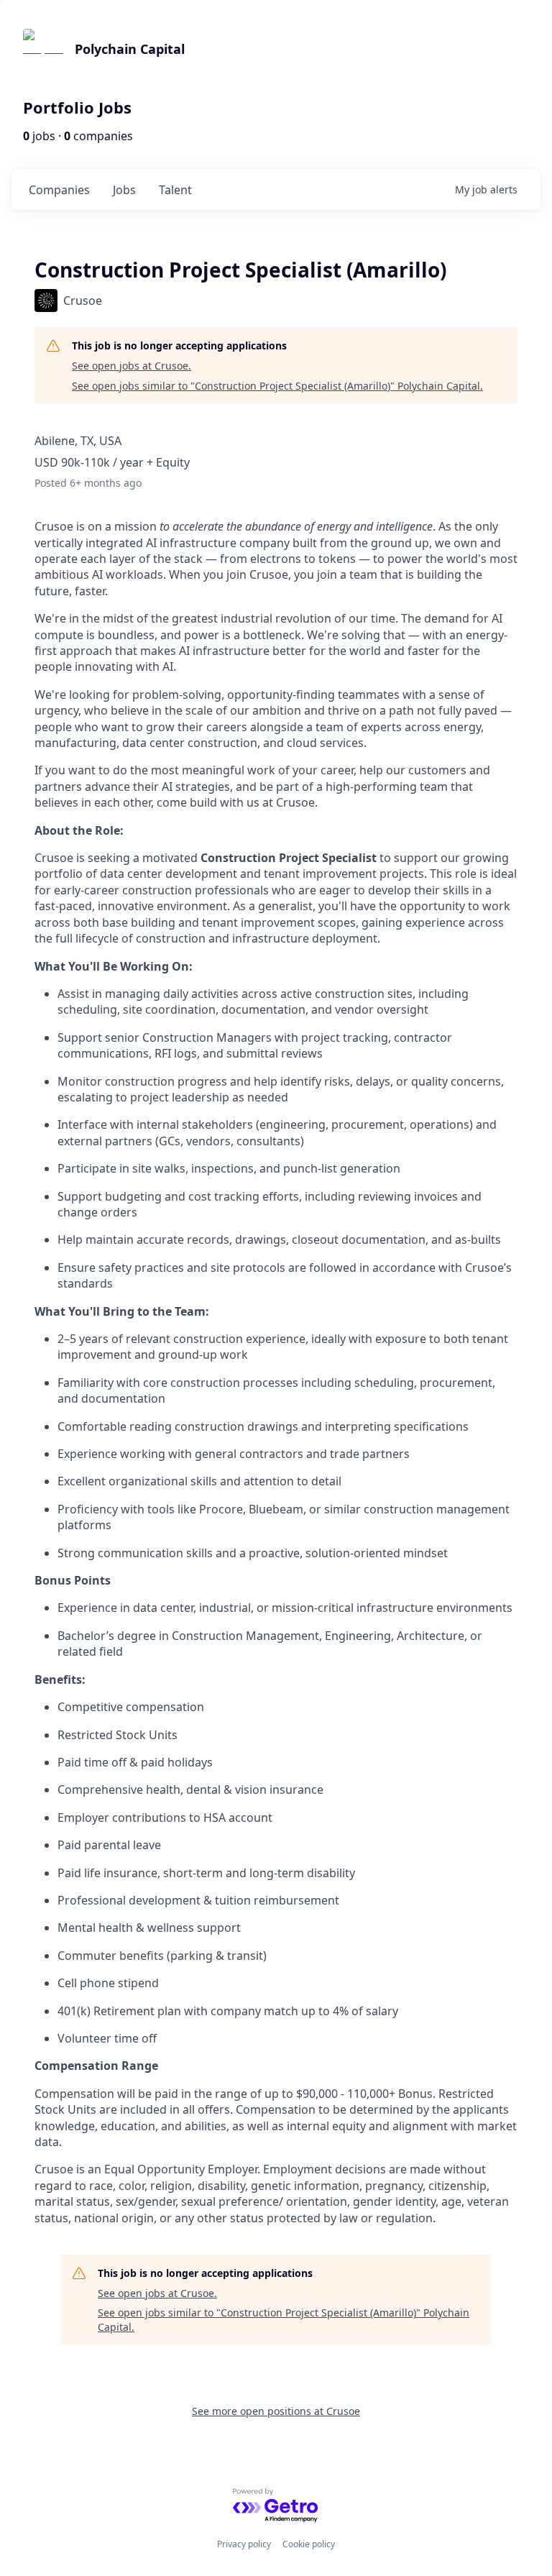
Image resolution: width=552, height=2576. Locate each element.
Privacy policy (244, 2544)
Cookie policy (309, 2544)
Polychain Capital (130, 49)
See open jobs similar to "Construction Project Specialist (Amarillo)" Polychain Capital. (277, 386)
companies (59, 190)
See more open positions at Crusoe (276, 2411)
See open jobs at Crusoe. (132, 366)
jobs (124, 190)
